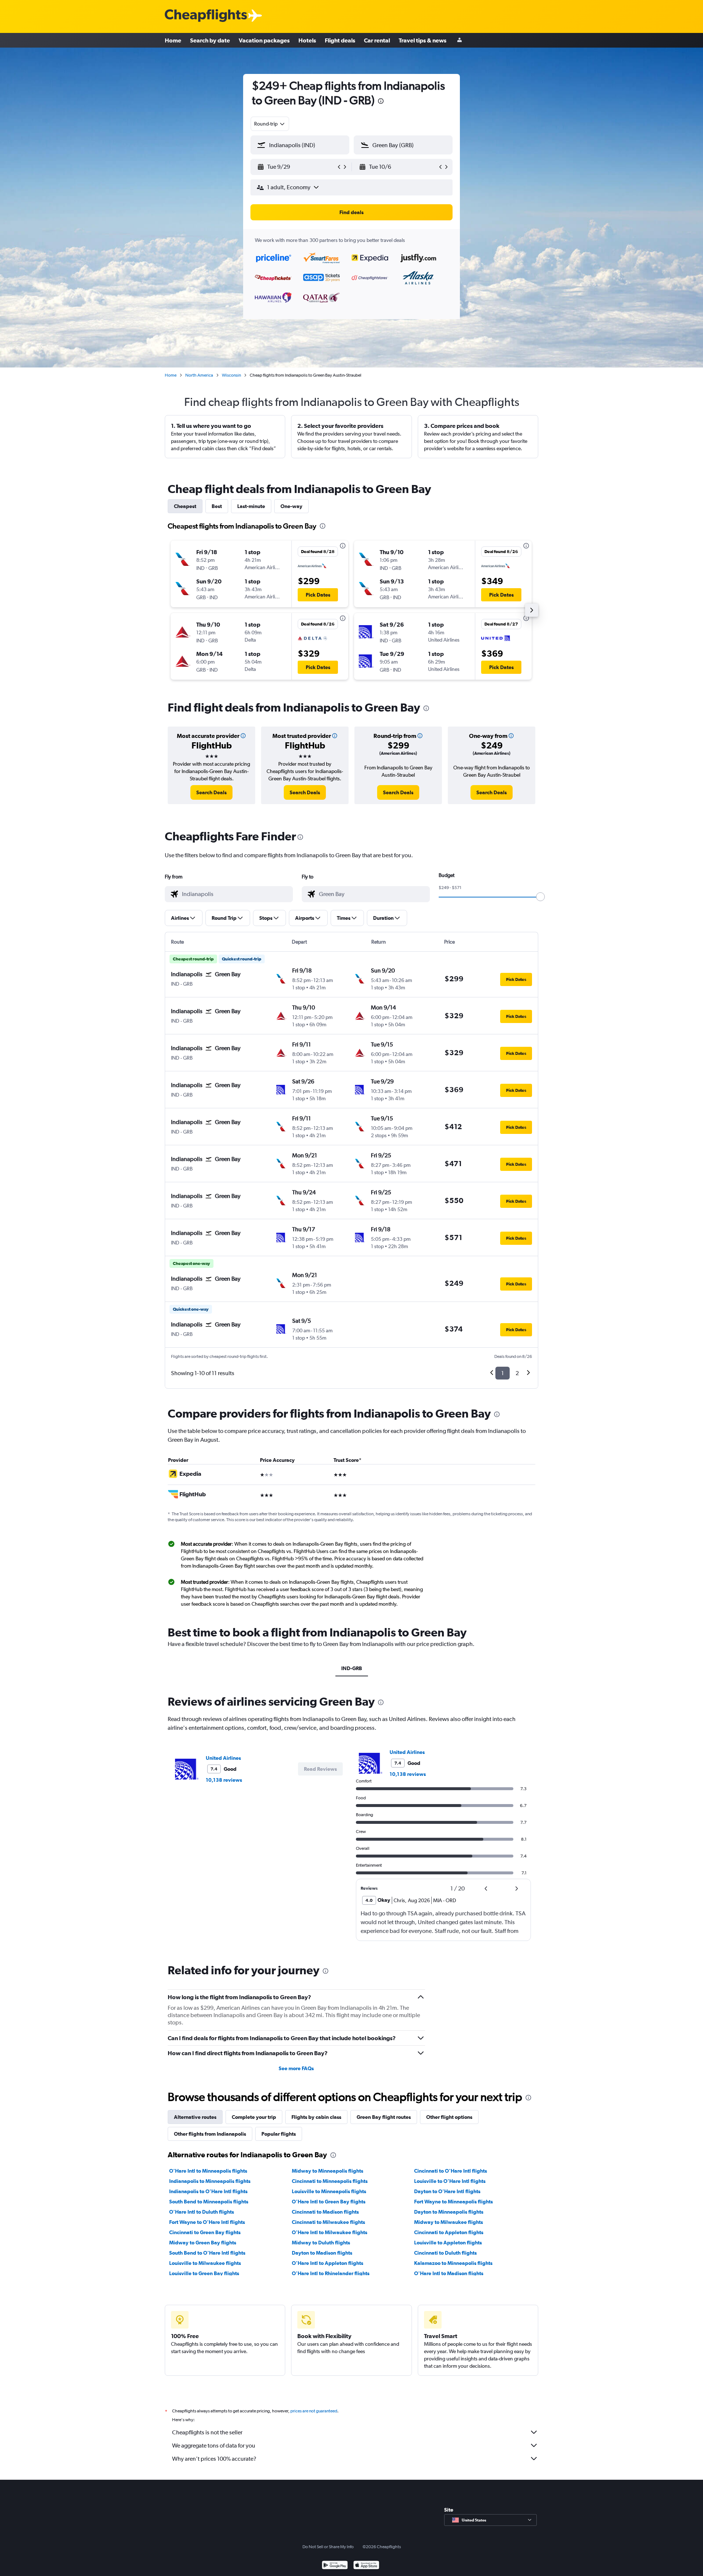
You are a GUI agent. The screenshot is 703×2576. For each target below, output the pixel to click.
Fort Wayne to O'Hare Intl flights (207, 2222)
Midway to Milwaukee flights (449, 2222)
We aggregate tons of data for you (214, 2446)
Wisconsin (231, 375)
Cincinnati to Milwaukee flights (328, 2222)
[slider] (540, 897)
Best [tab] (217, 506)
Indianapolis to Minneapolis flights (210, 2181)
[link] (211, 792)
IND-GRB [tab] (352, 1668)
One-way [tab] (291, 506)
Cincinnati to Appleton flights (449, 2232)
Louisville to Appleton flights (448, 2243)
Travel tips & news (423, 40)
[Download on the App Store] (366, 2566)
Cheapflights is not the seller (207, 2432)
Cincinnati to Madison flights (325, 2212)
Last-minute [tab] (251, 506)
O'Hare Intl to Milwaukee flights (330, 2232)
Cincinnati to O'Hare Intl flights (451, 2171)
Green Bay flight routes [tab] (384, 2117)
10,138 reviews (224, 1780)
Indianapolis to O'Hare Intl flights (208, 2191)
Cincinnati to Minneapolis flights (330, 2181)
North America (199, 375)
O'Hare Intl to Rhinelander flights (331, 2273)
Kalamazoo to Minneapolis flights (453, 2263)
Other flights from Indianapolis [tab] (210, 2134)
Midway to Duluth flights (321, 2243)
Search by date (210, 40)
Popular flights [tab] (279, 2134)
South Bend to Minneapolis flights (209, 2202)
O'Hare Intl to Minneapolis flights (208, 2171)
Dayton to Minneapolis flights (449, 2212)
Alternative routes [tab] (195, 2117)
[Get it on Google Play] (335, 2566)
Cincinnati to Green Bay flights (205, 2232)
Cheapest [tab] (185, 506)
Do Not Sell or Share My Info (328, 2547)
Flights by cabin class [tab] (316, 2117)
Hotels (307, 40)
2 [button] (517, 1373)
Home (173, 40)
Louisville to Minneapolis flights (329, 2191)
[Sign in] (460, 40)
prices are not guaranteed (314, 2411)
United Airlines (223, 1758)
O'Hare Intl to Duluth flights (202, 2212)
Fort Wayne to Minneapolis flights (453, 2202)
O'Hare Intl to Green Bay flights (329, 2202)
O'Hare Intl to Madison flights (449, 2273)
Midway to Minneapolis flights (328, 2171)
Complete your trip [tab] (254, 2117)
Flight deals (340, 40)
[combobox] (270, 124)
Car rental (377, 40)
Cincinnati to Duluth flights (445, 2253)
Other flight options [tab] (449, 2117)
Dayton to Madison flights (322, 2253)
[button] (381, 102)
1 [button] (503, 1373)
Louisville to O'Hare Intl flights (450, 2181)
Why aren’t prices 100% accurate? (214, 2459)
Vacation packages (264, 40)
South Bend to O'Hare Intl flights (207, 2253)
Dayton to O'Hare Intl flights (447, 2191)
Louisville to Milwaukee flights (205, 2263)
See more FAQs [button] (296, 2068)
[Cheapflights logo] (206, 16)
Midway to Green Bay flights (203, 2243)
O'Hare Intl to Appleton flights (328, 2263)
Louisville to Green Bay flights (204, 2273)
